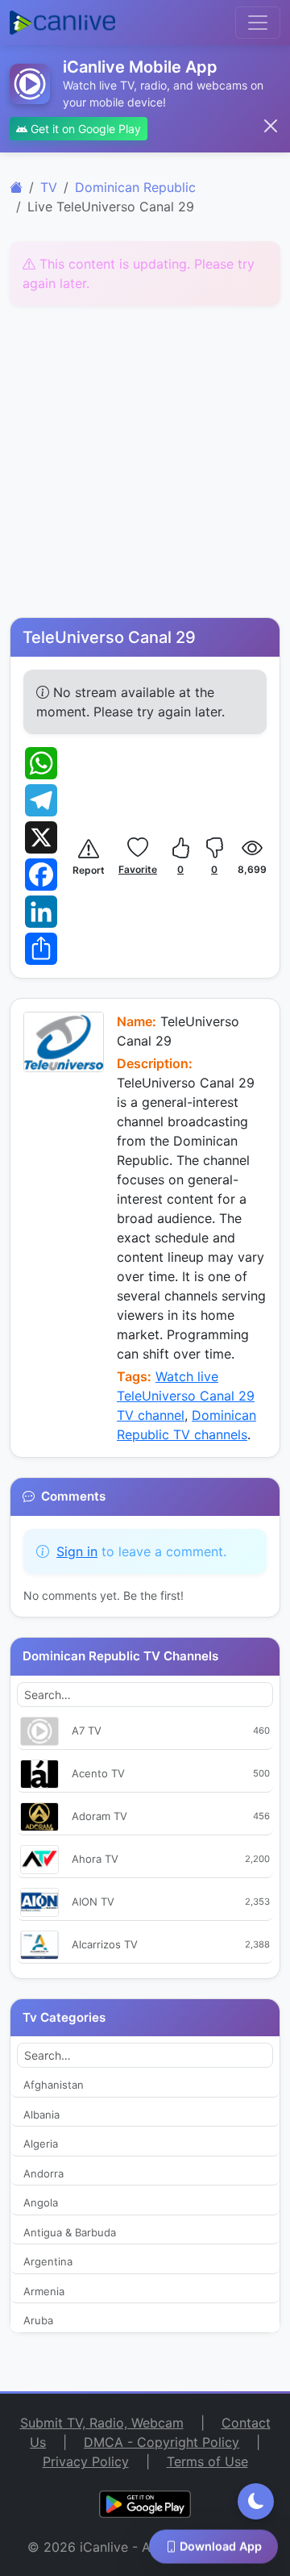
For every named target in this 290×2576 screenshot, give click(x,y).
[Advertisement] (145, 464)
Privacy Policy (86, 2461)
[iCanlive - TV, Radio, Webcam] (62, 23)
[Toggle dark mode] (256, 2501)
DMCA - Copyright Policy (162, 2442)
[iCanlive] (16, 187)
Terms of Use (207, 2461)
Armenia (44, 2291)
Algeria (41, 2144)
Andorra (43, 2173)
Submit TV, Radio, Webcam (102, 2423)
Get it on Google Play (84, 129)
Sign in (77, 1551)
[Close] (271, 126)
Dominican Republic (135, 187)
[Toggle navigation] (258, 23)
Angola (41, 2202)
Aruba (38, 2320)
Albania (41, 2115)
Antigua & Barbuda (70, 2232)
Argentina (48, 2261)
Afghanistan (54, 2085)
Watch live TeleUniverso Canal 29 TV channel (186, 1396)
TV (49, 187)
